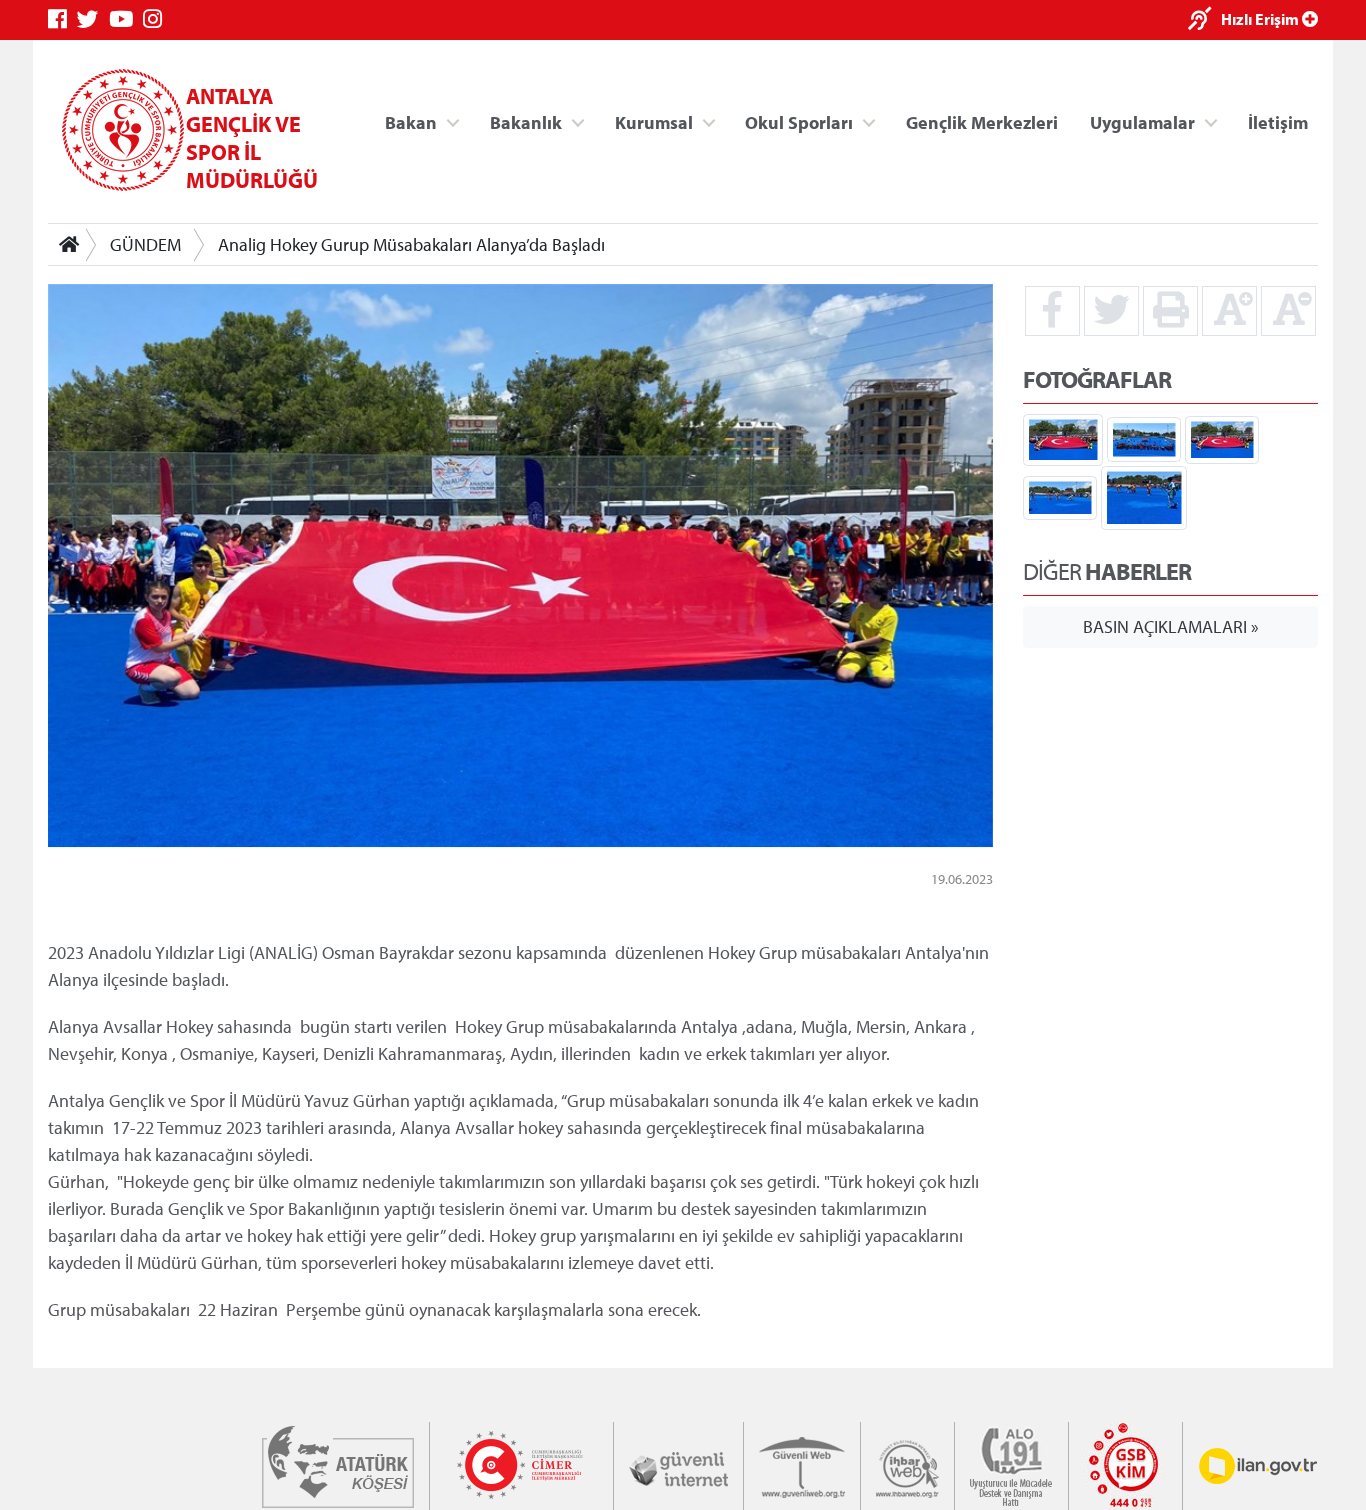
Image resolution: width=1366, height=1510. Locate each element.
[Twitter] (93, 19)
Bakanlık (526, 121)
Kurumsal (654, 121)
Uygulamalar (1142, 121)
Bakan (411, 121)
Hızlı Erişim (1261, 19)
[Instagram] (157, 19)
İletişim (1278, 121)
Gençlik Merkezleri (982, 121)
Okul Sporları (799, 121)
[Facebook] (62, 19)
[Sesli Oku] (1204, 20)
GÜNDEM (145, 244)
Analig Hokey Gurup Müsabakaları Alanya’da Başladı (411, 244)
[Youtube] (126, 19)
